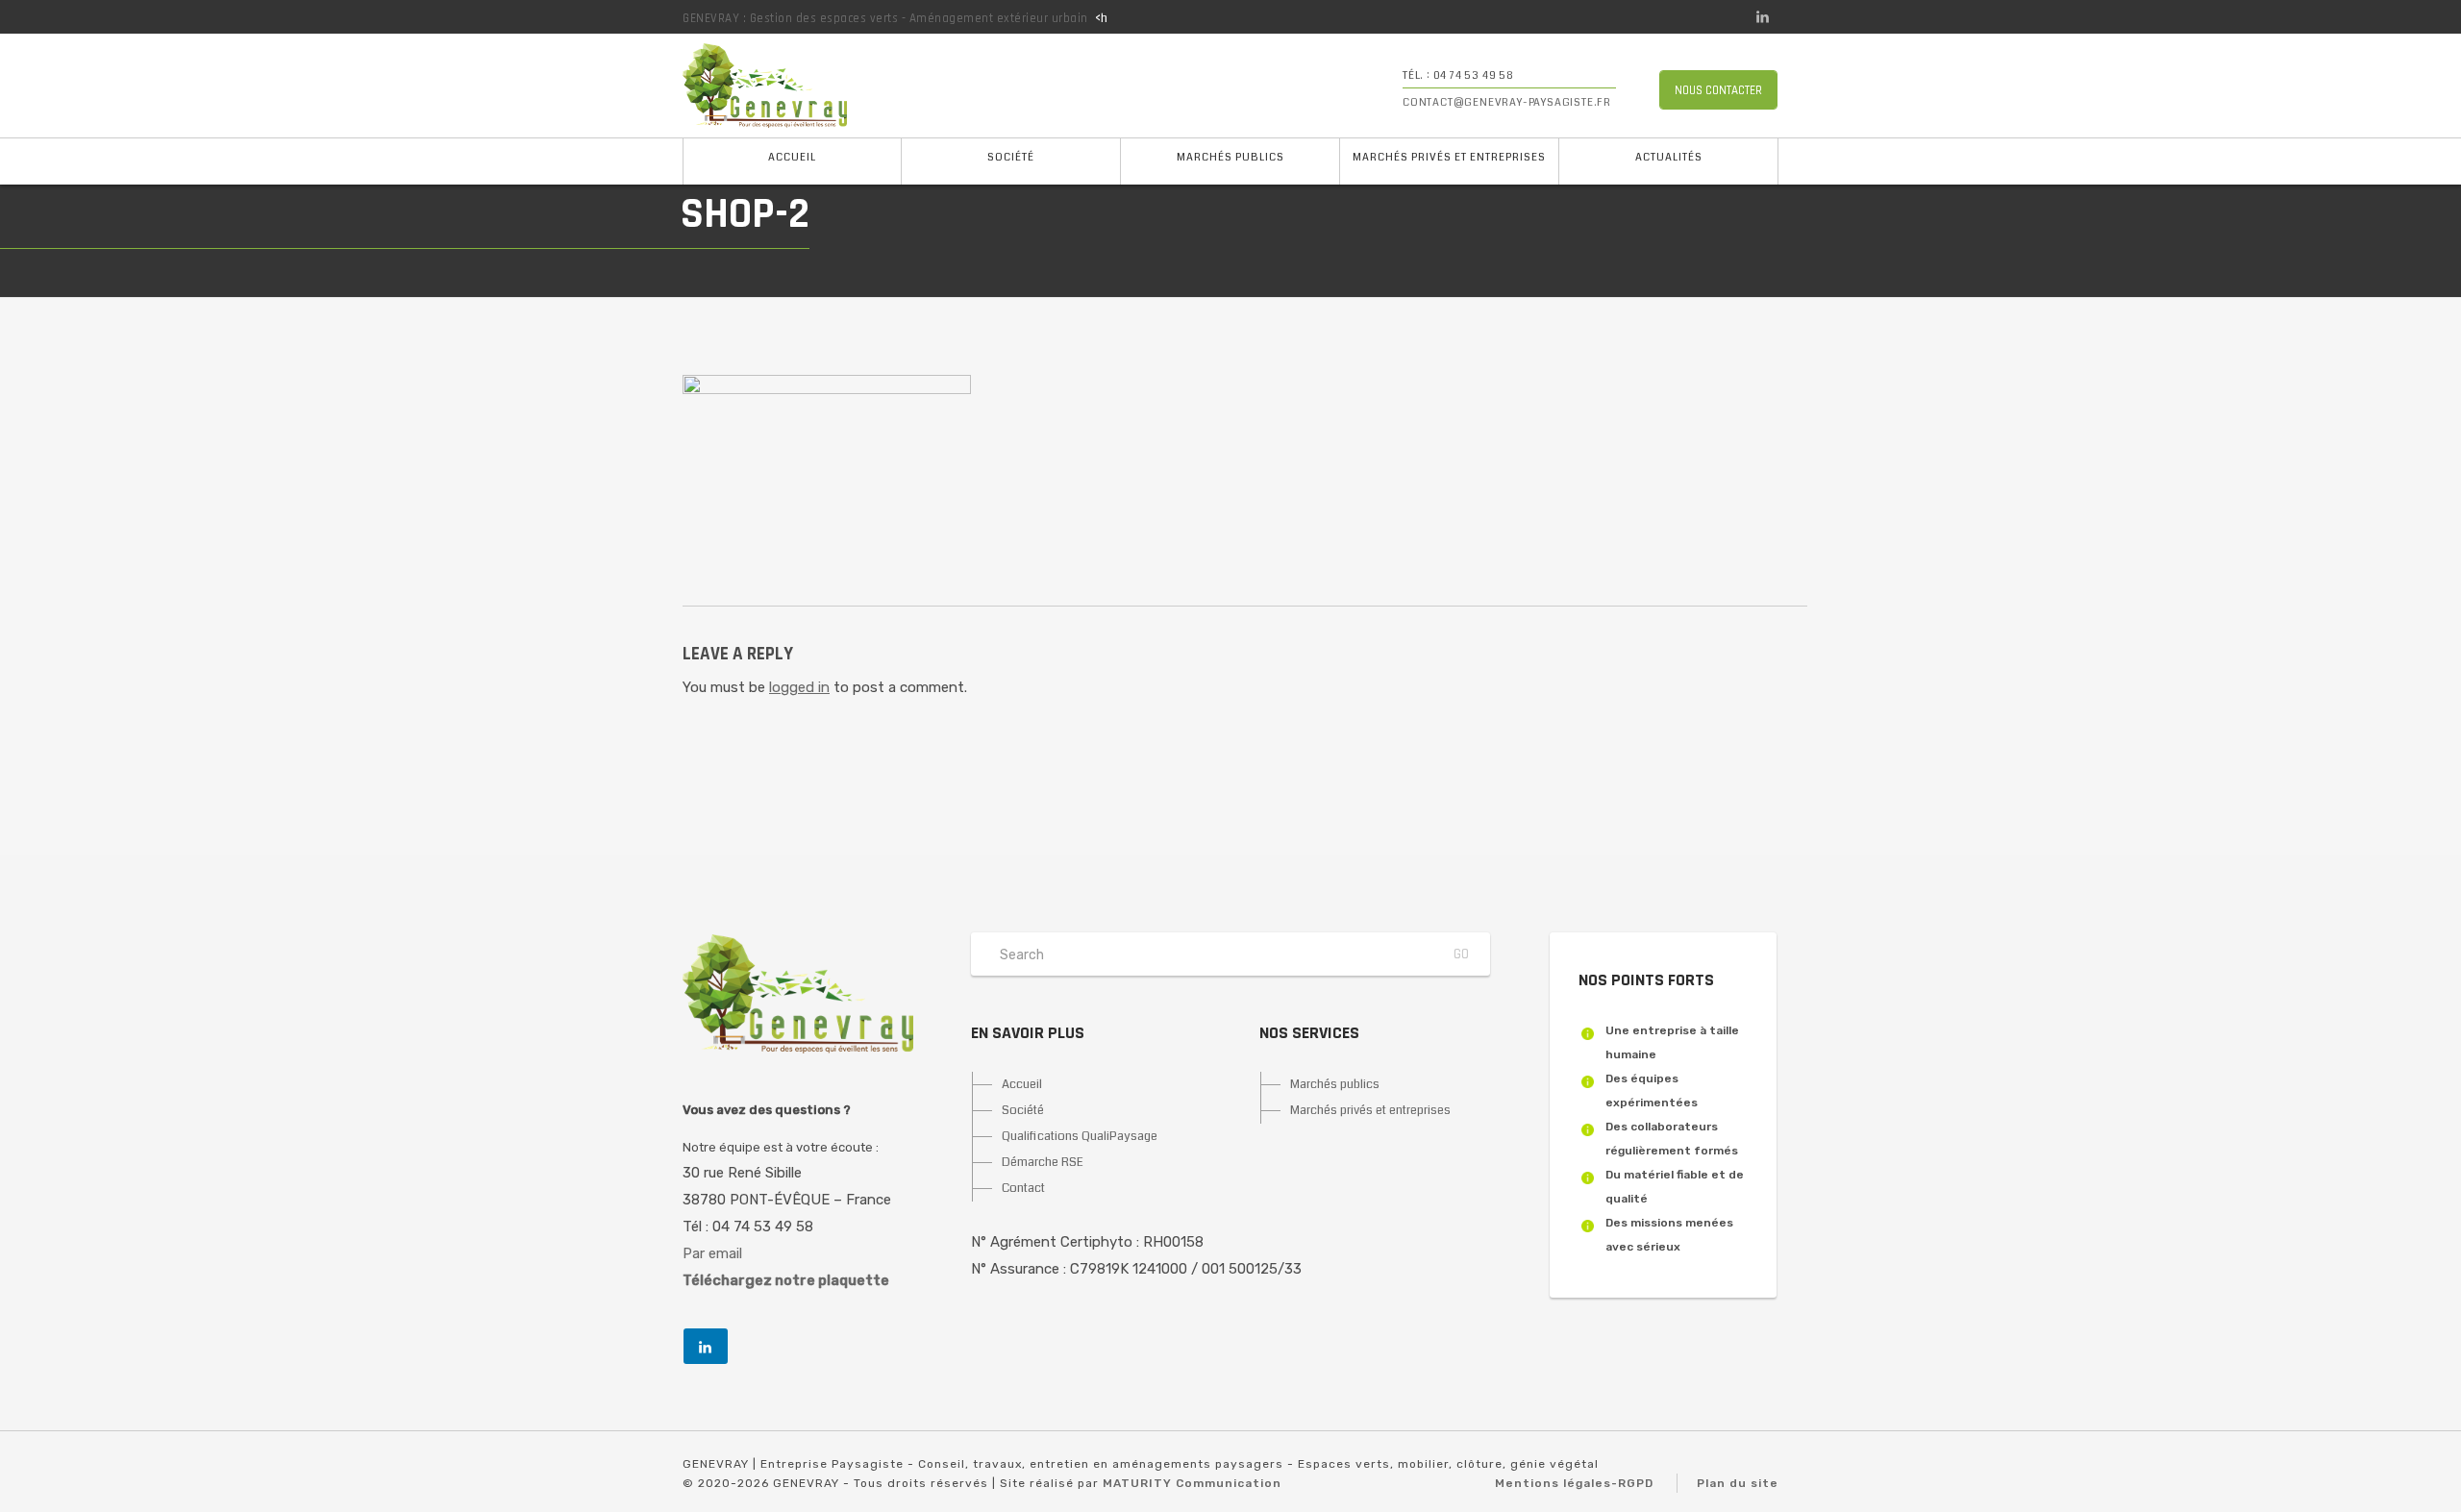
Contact (1023, 1188)
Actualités (1669, 157)
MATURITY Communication (1192, 1483)
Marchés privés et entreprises (1449, 157)
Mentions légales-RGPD (1574, 1483)
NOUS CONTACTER (1718, 90)
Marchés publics (1230, 157)
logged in (799, 687)
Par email (712, 1253)
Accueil (792, 157)
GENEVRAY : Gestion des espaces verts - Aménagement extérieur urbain (885, 18)
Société (1011, 157)
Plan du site (1738, 1483)
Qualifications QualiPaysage (1080, 1136)
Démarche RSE (1043, 1162)
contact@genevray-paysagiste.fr (1507, 102)
